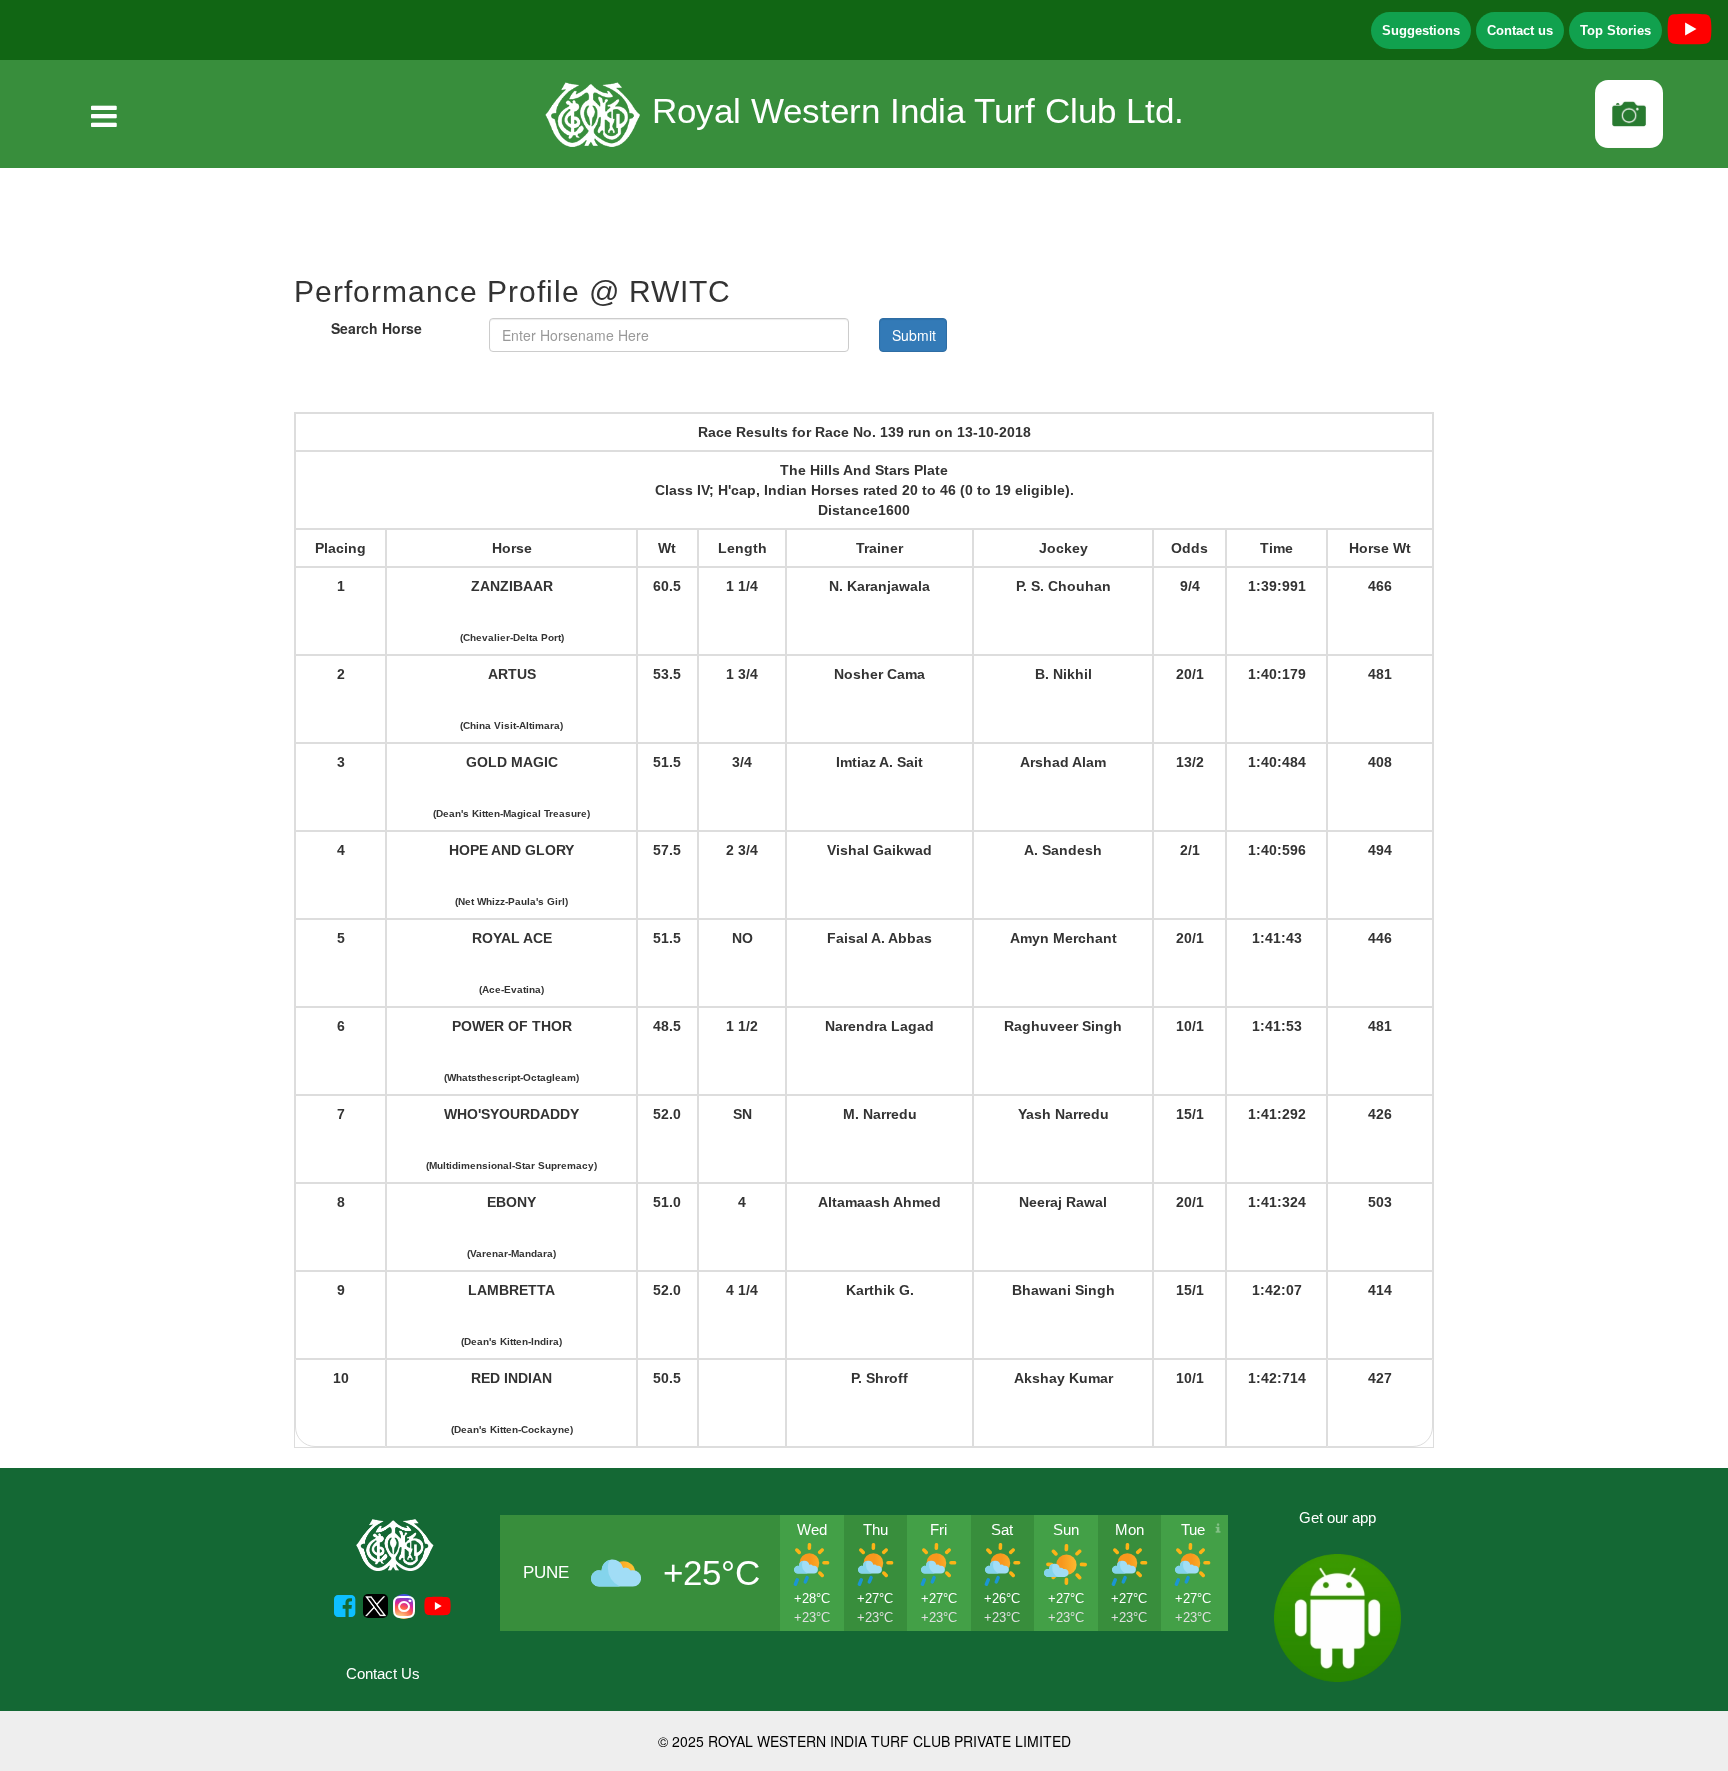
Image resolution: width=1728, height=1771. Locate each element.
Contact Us (383, 1673)
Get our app (1337, 1517)
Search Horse (376, 328)
